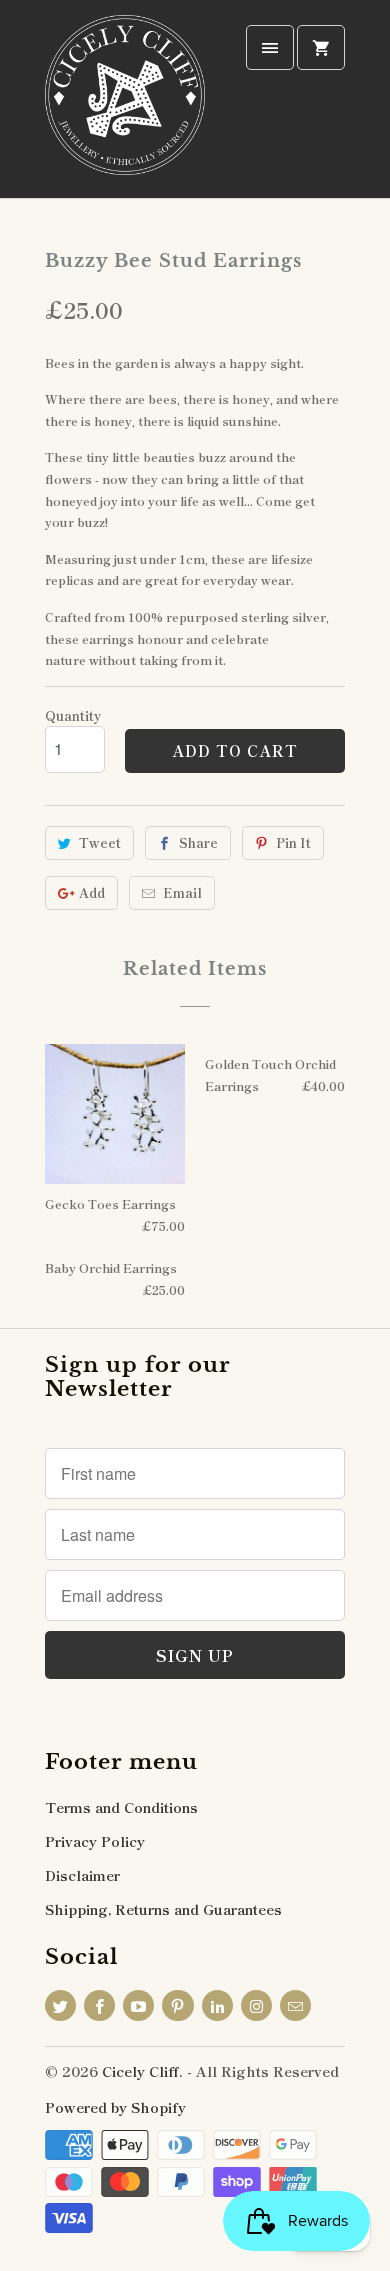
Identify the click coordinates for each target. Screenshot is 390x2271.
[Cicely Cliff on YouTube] (138, 2005)
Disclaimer (82, 1875)
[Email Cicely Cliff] (295, 2005)
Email (182, 892)
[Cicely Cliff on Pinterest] (177, 2005)
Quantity (73, 715)
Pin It (293, 842)
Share (198, 842)
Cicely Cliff (140, 2071)
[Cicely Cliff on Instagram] (256, 2005)
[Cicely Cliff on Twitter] (60, 2005)
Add (92, 892)
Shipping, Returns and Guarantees (163, 1909)
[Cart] (321, 47)
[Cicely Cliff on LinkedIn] (217, 2005)
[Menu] (270, 47)
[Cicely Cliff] (125, 106)
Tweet (100, 842)
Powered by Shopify (115, 2107)
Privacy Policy (95, 1841)
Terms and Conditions (121, 1807)
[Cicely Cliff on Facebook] (99, 2005)
